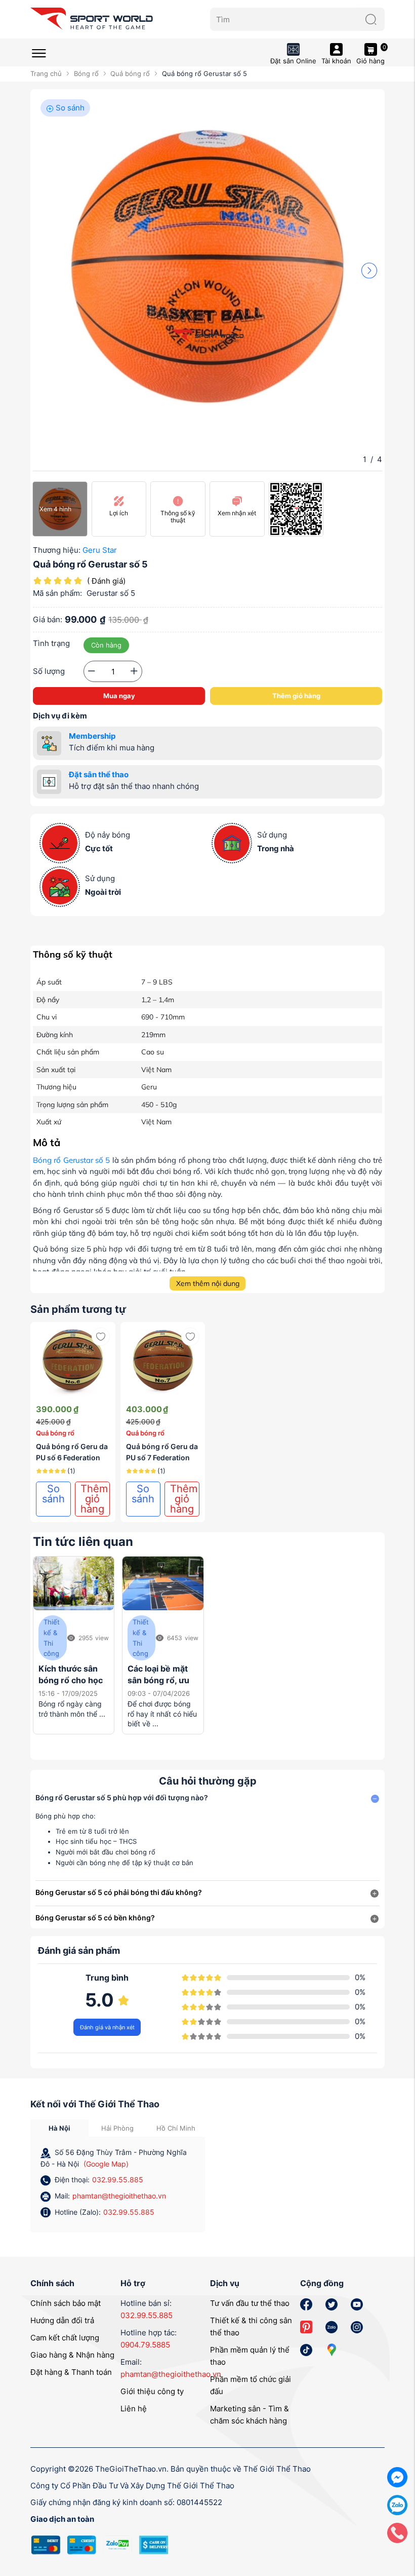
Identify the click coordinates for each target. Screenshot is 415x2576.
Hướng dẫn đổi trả (62, 2320)
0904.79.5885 (145, 2345)
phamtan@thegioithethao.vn (119, 2196)
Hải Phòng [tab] (117, 2128)
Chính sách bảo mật (66, 2303)
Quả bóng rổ (130, 73)
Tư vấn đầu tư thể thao (250, 2303)
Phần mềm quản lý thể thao (250, 2356)
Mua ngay (119, 696)
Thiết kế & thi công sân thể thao (251, 2326)
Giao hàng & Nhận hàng (72, 2355)
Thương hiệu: (57, 550)
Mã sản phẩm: (57, 593)
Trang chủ (46, 73)
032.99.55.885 (118, 2180)
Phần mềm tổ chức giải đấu (251, 2385)
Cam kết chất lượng (65, 2338)
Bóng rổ (86, 73)
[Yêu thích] (101, 1337)
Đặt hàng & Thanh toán (71, 2372)
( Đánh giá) (106, 581)
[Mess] (397, 2476)
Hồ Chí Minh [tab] (176, 2128)
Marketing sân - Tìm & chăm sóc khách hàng (250, 2415)
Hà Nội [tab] (59, 2128)
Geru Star (100, 550)
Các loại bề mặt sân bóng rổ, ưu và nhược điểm (158, 1680)
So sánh (69, 108)
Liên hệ (134, 2409)
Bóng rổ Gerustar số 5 (71, 1160)
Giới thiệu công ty (152, 2391)
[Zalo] (397, 2504)
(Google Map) (106, 2164)
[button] (369, 270)
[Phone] (397, 2532)
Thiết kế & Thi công (52, 1638)
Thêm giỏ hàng (296, 696)
